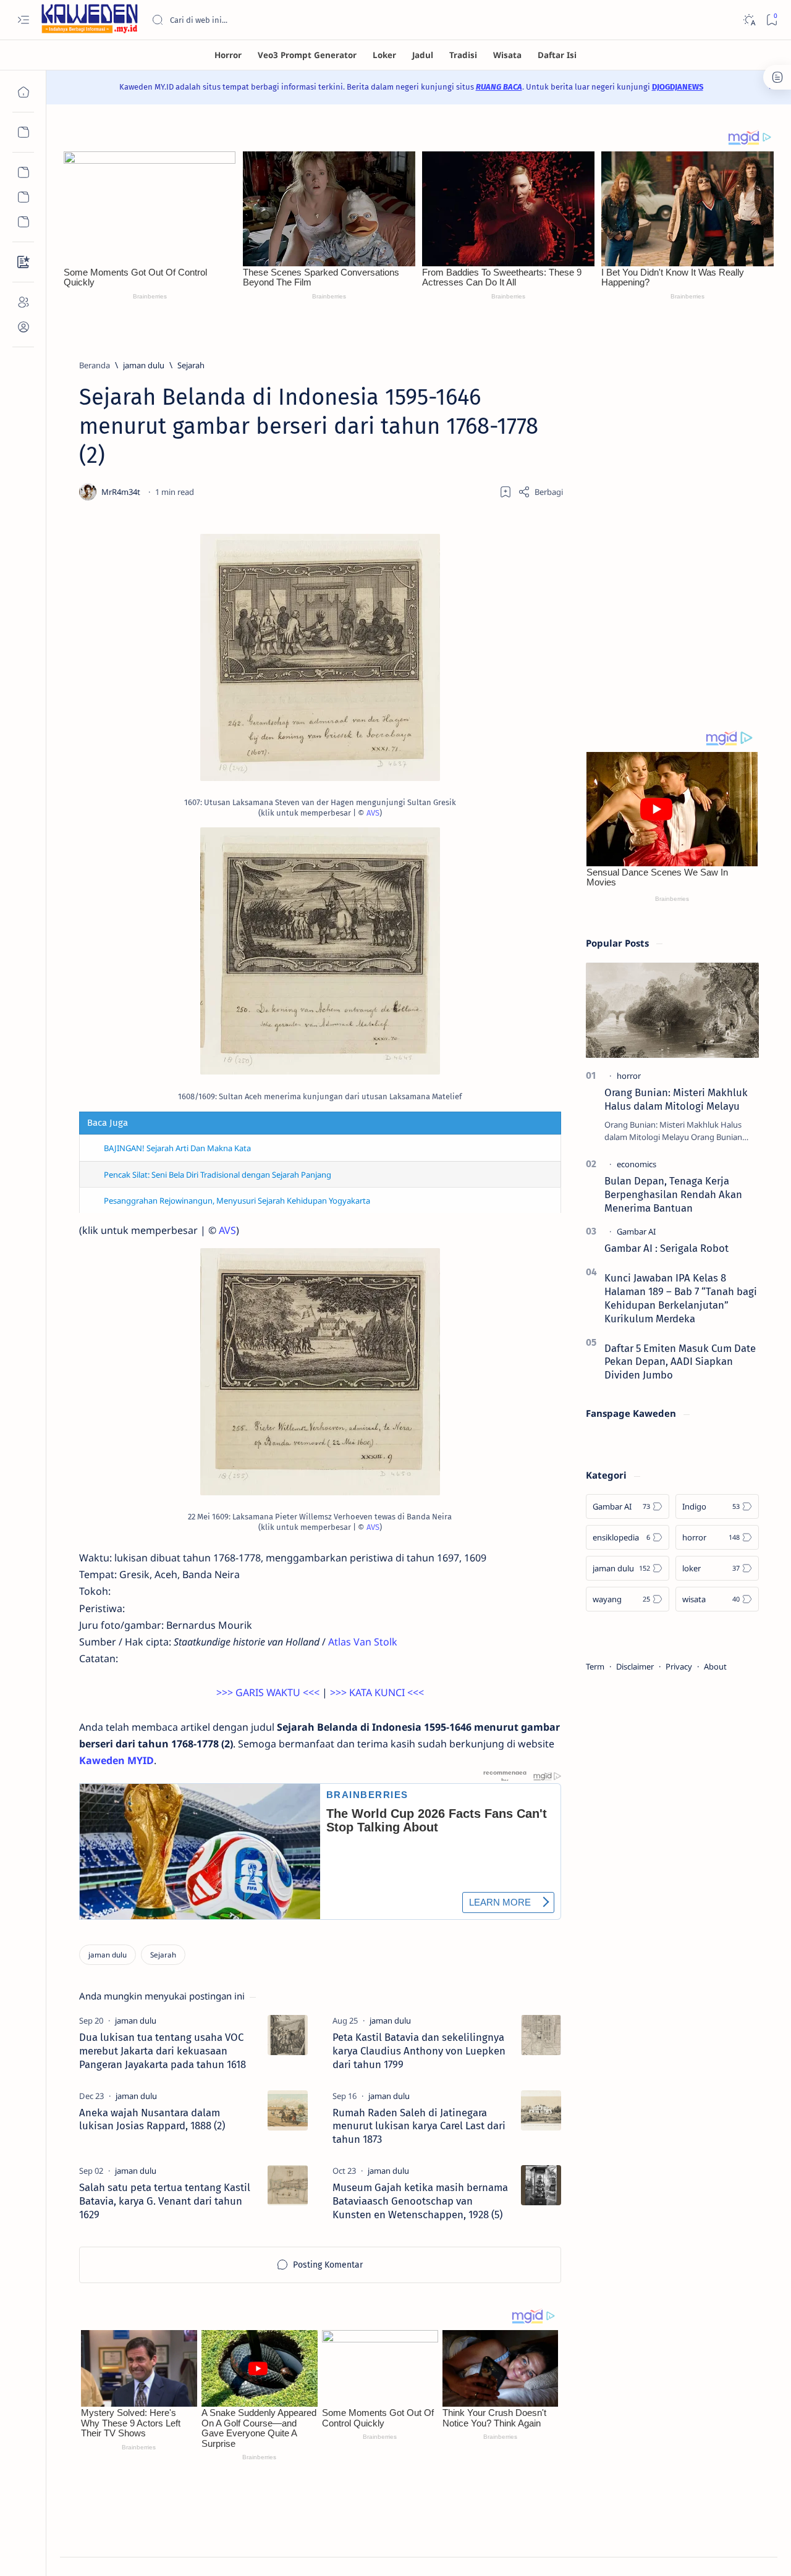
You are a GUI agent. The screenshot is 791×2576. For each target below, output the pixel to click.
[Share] (540, 492)
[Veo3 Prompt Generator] (307, 55)
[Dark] (749, 20)
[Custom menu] (23, 172)
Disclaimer (635, 1666)
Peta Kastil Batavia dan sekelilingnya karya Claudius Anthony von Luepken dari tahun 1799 (419, 2051)
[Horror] (228, 55)
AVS (373, 813)
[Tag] (136, 2021)
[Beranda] (23, 92)
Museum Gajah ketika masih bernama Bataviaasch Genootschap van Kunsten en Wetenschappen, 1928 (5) (420, 2201)
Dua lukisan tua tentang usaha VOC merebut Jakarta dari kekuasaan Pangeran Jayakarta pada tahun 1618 (163, 2051)
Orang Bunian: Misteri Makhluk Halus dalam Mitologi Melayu (676, 1099)
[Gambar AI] (636, 1231)
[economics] (637, 1164)
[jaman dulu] (108, 1955)
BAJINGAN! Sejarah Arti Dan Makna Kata (177, 1148)
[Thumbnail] (288, 2035)
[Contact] (23, 262)
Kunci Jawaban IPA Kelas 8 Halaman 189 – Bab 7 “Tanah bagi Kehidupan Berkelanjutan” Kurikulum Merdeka (681, 1298)
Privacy (679, 1666)
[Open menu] (23, 20)
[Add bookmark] (505, 492)
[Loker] (384, 55)
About (715, 1666)
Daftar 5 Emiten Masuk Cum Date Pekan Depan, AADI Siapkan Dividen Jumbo (680, 1362)
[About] (23, 302)
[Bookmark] (772, 20)
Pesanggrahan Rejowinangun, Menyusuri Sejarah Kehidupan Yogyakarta (237, 1201)
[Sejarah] (163, 1955)
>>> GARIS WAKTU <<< (268, 1692)
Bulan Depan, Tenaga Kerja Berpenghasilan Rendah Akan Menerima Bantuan (673, 1194)
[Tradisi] (463, 55)
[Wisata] (507, 55)
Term (595, 1666)
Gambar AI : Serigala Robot (666, 1248)
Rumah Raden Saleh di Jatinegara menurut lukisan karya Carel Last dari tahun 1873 (419, 2126)
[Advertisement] (672, 520)
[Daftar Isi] (557, 55)
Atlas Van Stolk (363, 1642)
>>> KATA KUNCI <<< (377, 1692)
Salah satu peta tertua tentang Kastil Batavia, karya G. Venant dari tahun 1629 (165, 2201)
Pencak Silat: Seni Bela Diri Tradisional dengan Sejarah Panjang (218, 1175)
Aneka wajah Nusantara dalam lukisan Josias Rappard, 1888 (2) (152, 2119)
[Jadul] (423, 55)
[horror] (629, 1076)
